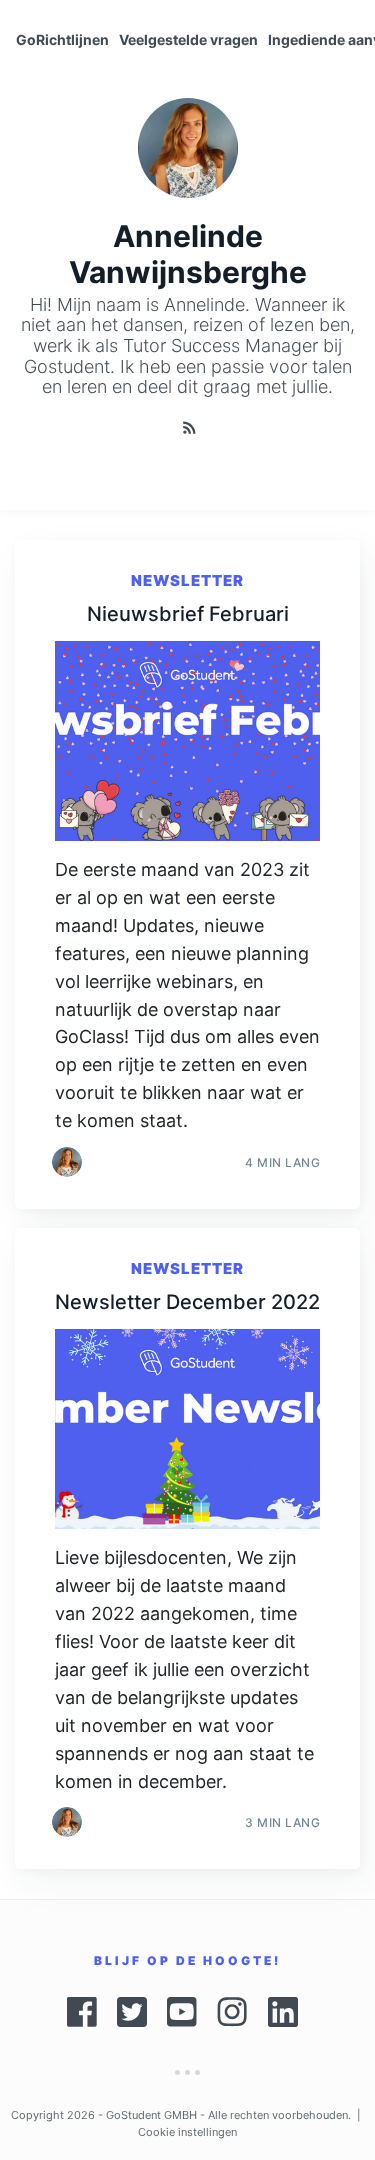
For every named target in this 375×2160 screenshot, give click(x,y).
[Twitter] (132, 2012)
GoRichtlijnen (62, 39)
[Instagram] (232, 2012)
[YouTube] (182, 2012)
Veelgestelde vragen (188, 39)
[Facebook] (82, 2012)
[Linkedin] (288, 2012)
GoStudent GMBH (151, 2115)
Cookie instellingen (187, 2132)
